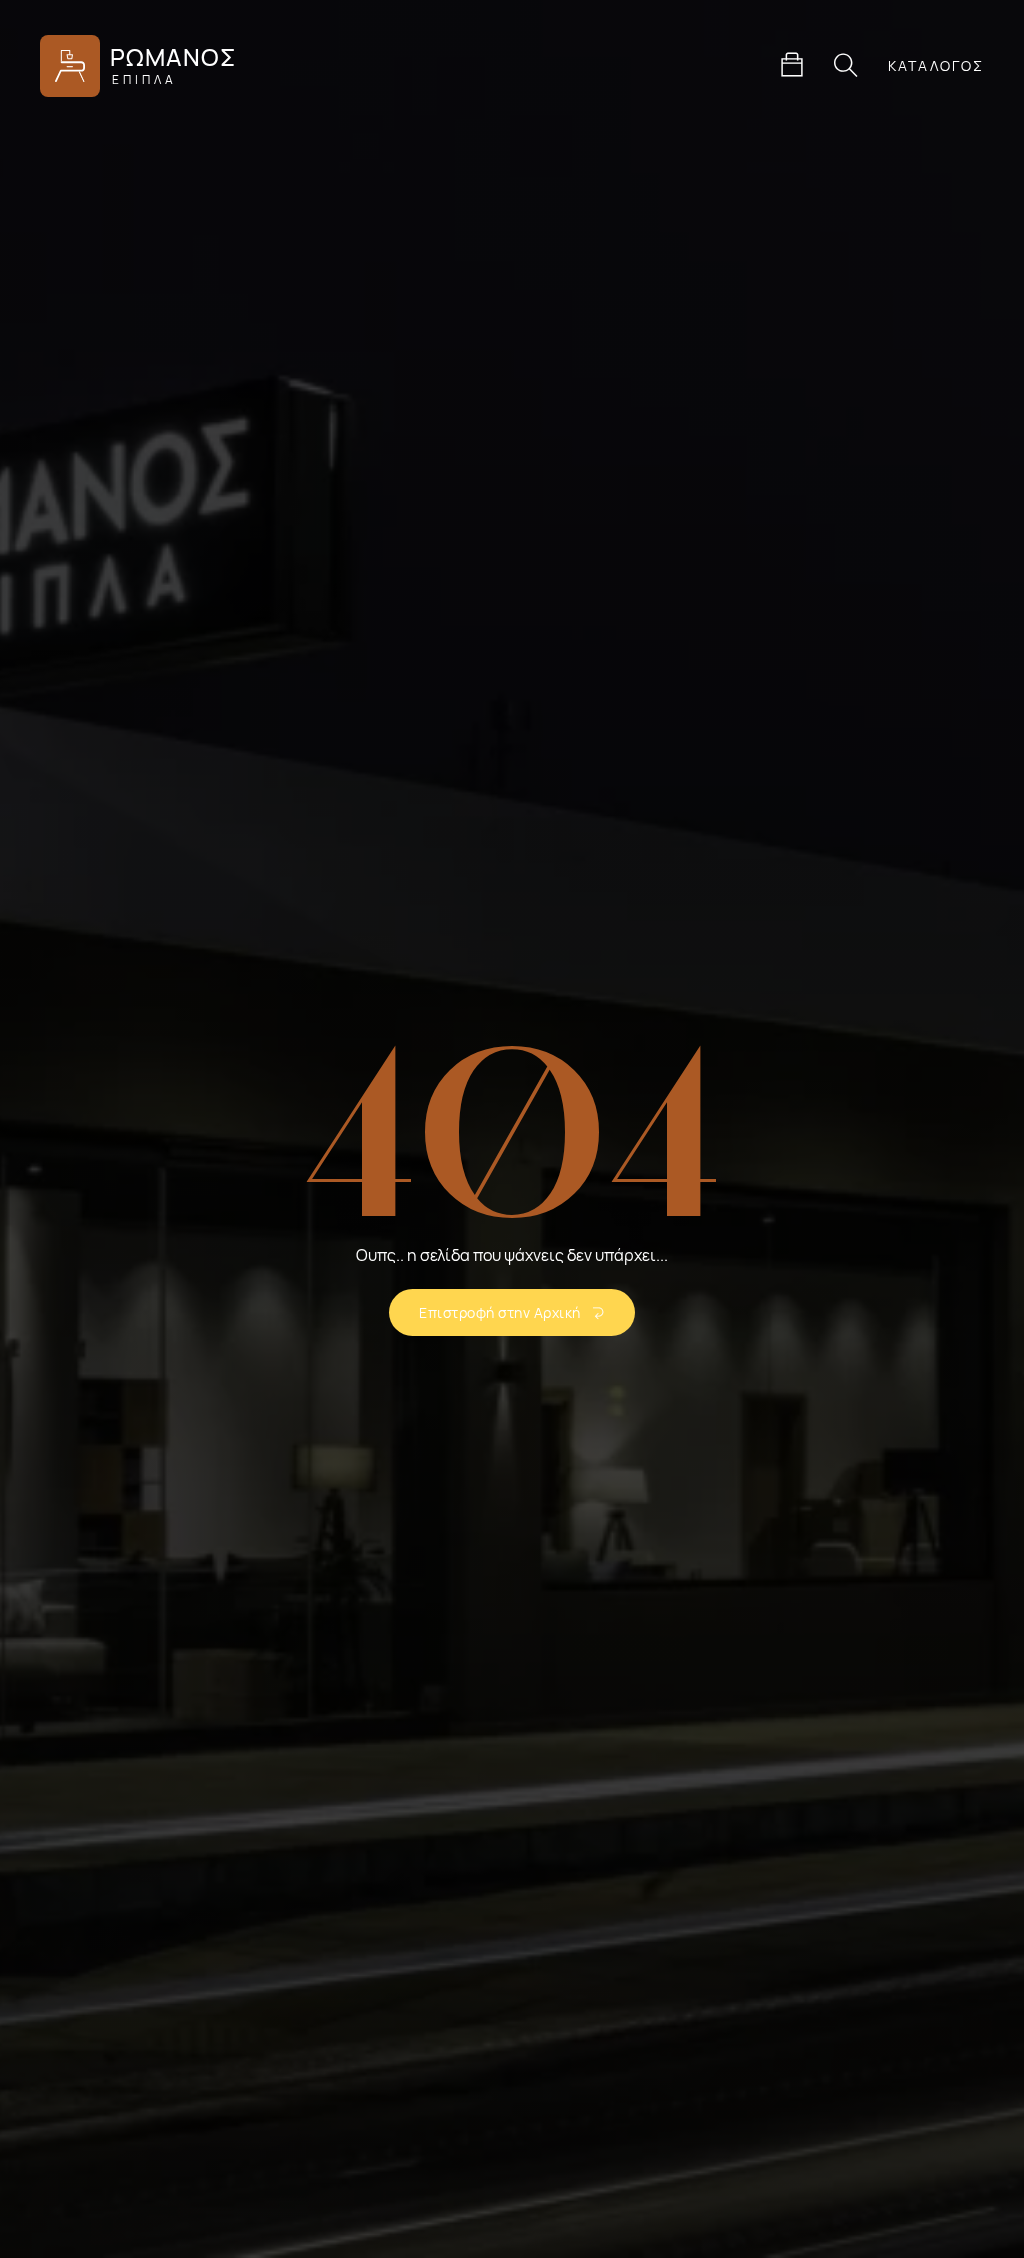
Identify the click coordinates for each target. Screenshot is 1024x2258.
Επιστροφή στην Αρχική (500, 1312)
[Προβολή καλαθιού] (792, 65)
